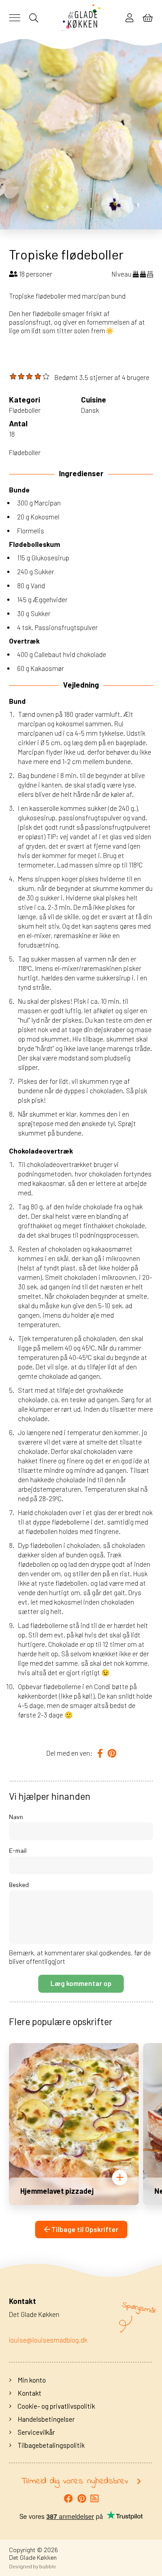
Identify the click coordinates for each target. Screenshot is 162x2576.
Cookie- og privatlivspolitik (56, 2406)
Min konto (31, 2380)
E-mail (18, 1850)
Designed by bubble (32, 2566)
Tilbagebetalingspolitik (50, 2445)
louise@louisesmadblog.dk (48, 2340)
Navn (16, 1817)
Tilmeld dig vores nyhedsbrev (75, 2482)
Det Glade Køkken (33, 2557)
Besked (19, 1885)
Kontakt (29, 2393)
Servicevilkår (36, 2432)
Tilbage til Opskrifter (84, 2229)
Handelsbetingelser (45, 2419)
